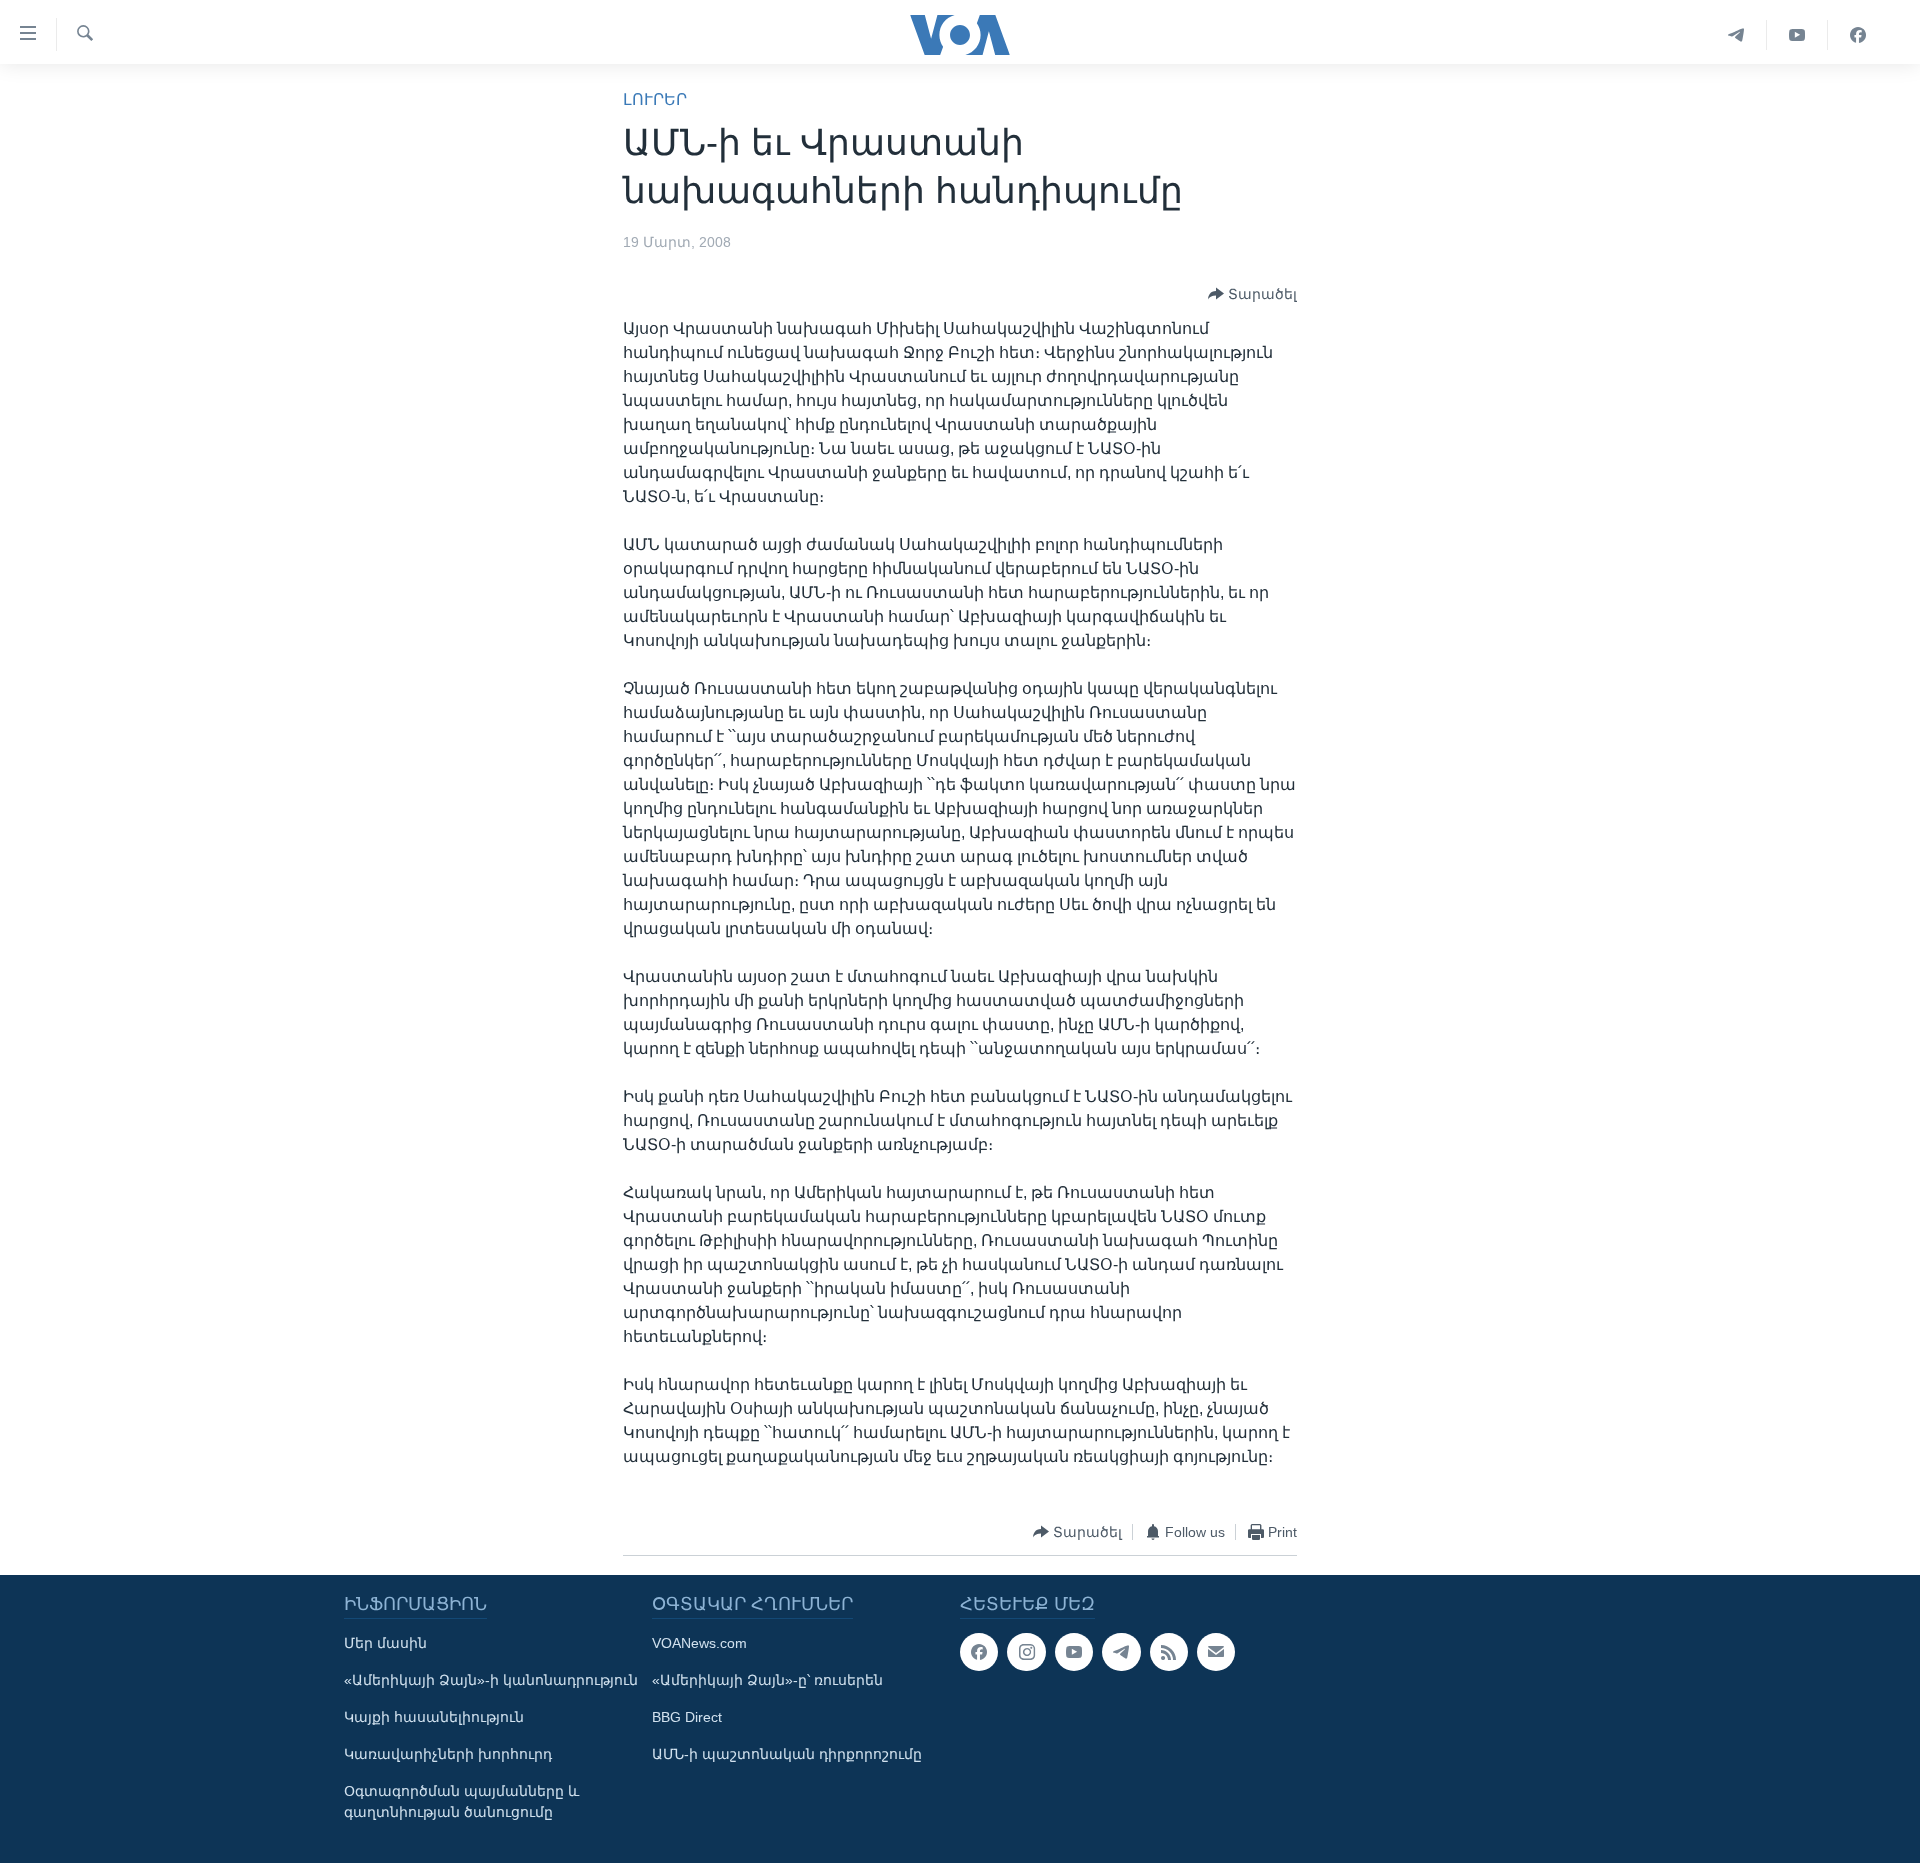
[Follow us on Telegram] (1121, 1652)
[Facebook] (1858, 35)
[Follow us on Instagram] (1026, 1652)
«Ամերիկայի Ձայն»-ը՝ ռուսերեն (767, 1680)
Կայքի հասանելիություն (434, 1717)
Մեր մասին (385, 1643)
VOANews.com (699, 1643)
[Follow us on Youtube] (1074, 1652)
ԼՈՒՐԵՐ (655, 99)
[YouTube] (1797, 35)
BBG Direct (687, 1717)
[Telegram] (1736, 35)
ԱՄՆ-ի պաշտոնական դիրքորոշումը (787, 1754)
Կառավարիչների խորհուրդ (448, 1754)
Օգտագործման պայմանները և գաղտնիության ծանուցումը (461, 1801)
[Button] (1252, 294)
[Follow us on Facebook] (979, 1652)
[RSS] (1169, 1652)
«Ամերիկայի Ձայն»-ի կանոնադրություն (491, 1680)
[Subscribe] (1216, 1652)
